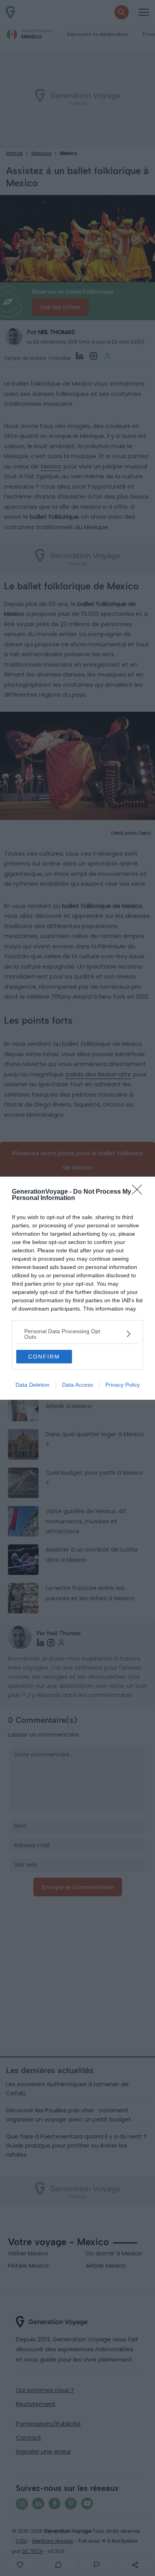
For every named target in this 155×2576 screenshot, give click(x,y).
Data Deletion (33, 1385)
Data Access (77, 1385)
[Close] (139, 1192)
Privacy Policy (123, 1385)
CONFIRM (44, 1357)
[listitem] (77, 1334)
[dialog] (77, 1288)
